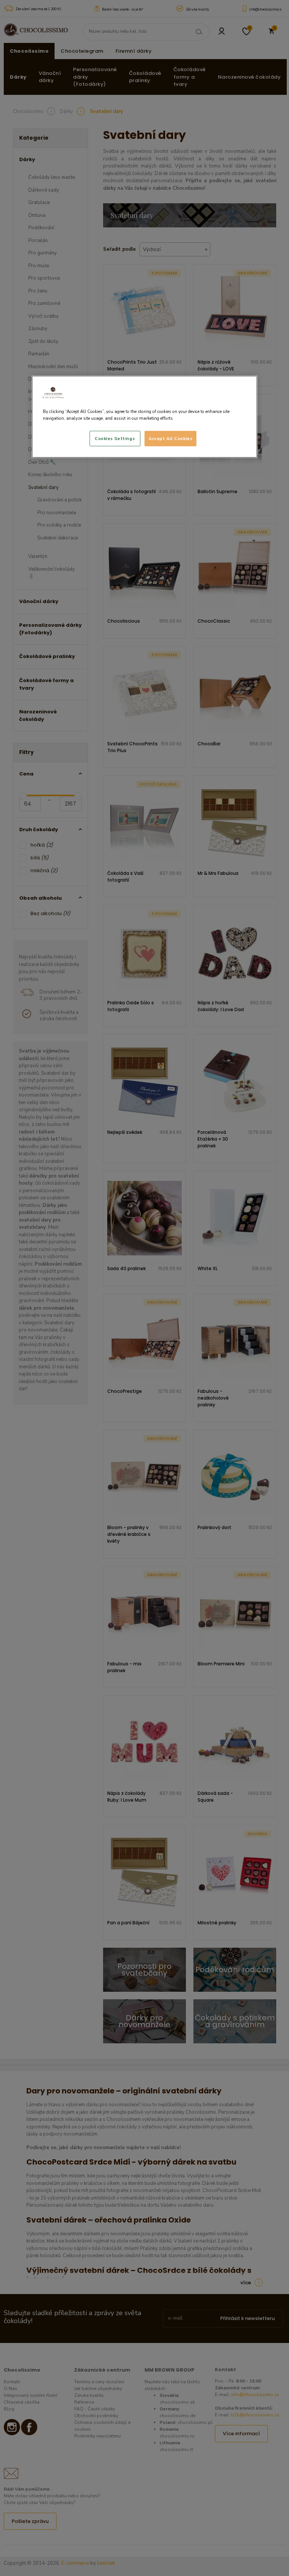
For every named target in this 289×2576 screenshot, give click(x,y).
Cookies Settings (115, 438)
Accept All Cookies (170, 438)
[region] (144, 417)
